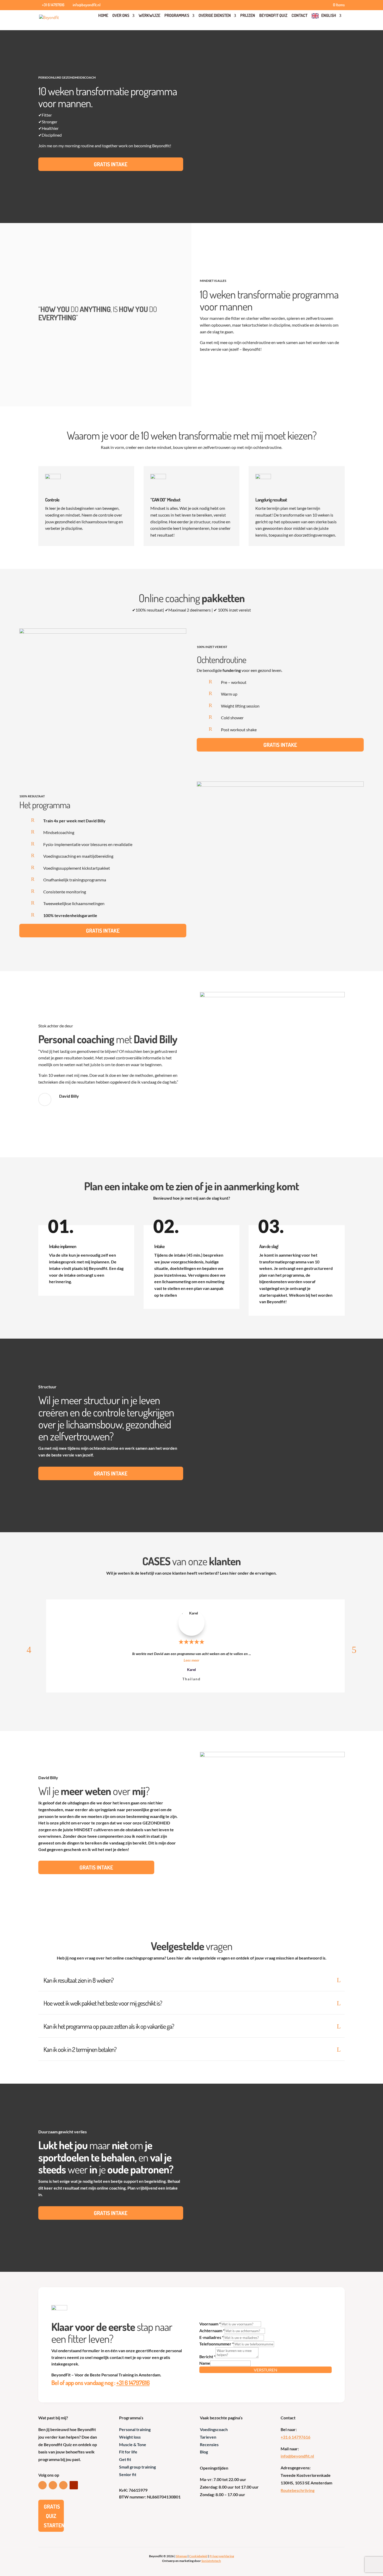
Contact (299, 15)
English (329, 15)
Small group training (137, 2467)
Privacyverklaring (222, 2556)
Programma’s (177, 15)
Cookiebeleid (198, 2556)
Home (103, 15)
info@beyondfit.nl (297, 2456)
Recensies (209, 2444)
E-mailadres (211, 2337)
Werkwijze (149, 15)
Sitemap (181, 2556)
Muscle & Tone (133, 2444)
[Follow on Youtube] (74, 2485)
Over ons (121, 15)
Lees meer (191, 1660)
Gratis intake (111, 164)
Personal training (135, 2429)
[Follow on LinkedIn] (42, 2485)
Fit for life (128, 2452)
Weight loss (130, 2437)
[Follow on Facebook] (53, 2485)
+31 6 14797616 (133, 2383)
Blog (204, 2452)
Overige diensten (215, 15)
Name (205, 2363)
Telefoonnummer (217, 2344)
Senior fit (128, 2474)
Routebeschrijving (298, 2490)
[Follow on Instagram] (63, 2485)
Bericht (207, 2356)
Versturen (265, 2370)
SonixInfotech (211, 2561)
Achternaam (212, 2330)
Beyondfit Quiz (273, 15)
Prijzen (248, 15)
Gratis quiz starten (54, 2516)
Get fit (125, 2459)
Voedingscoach (214, 2429)
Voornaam (210, 2324)
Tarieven (208, 2437)
